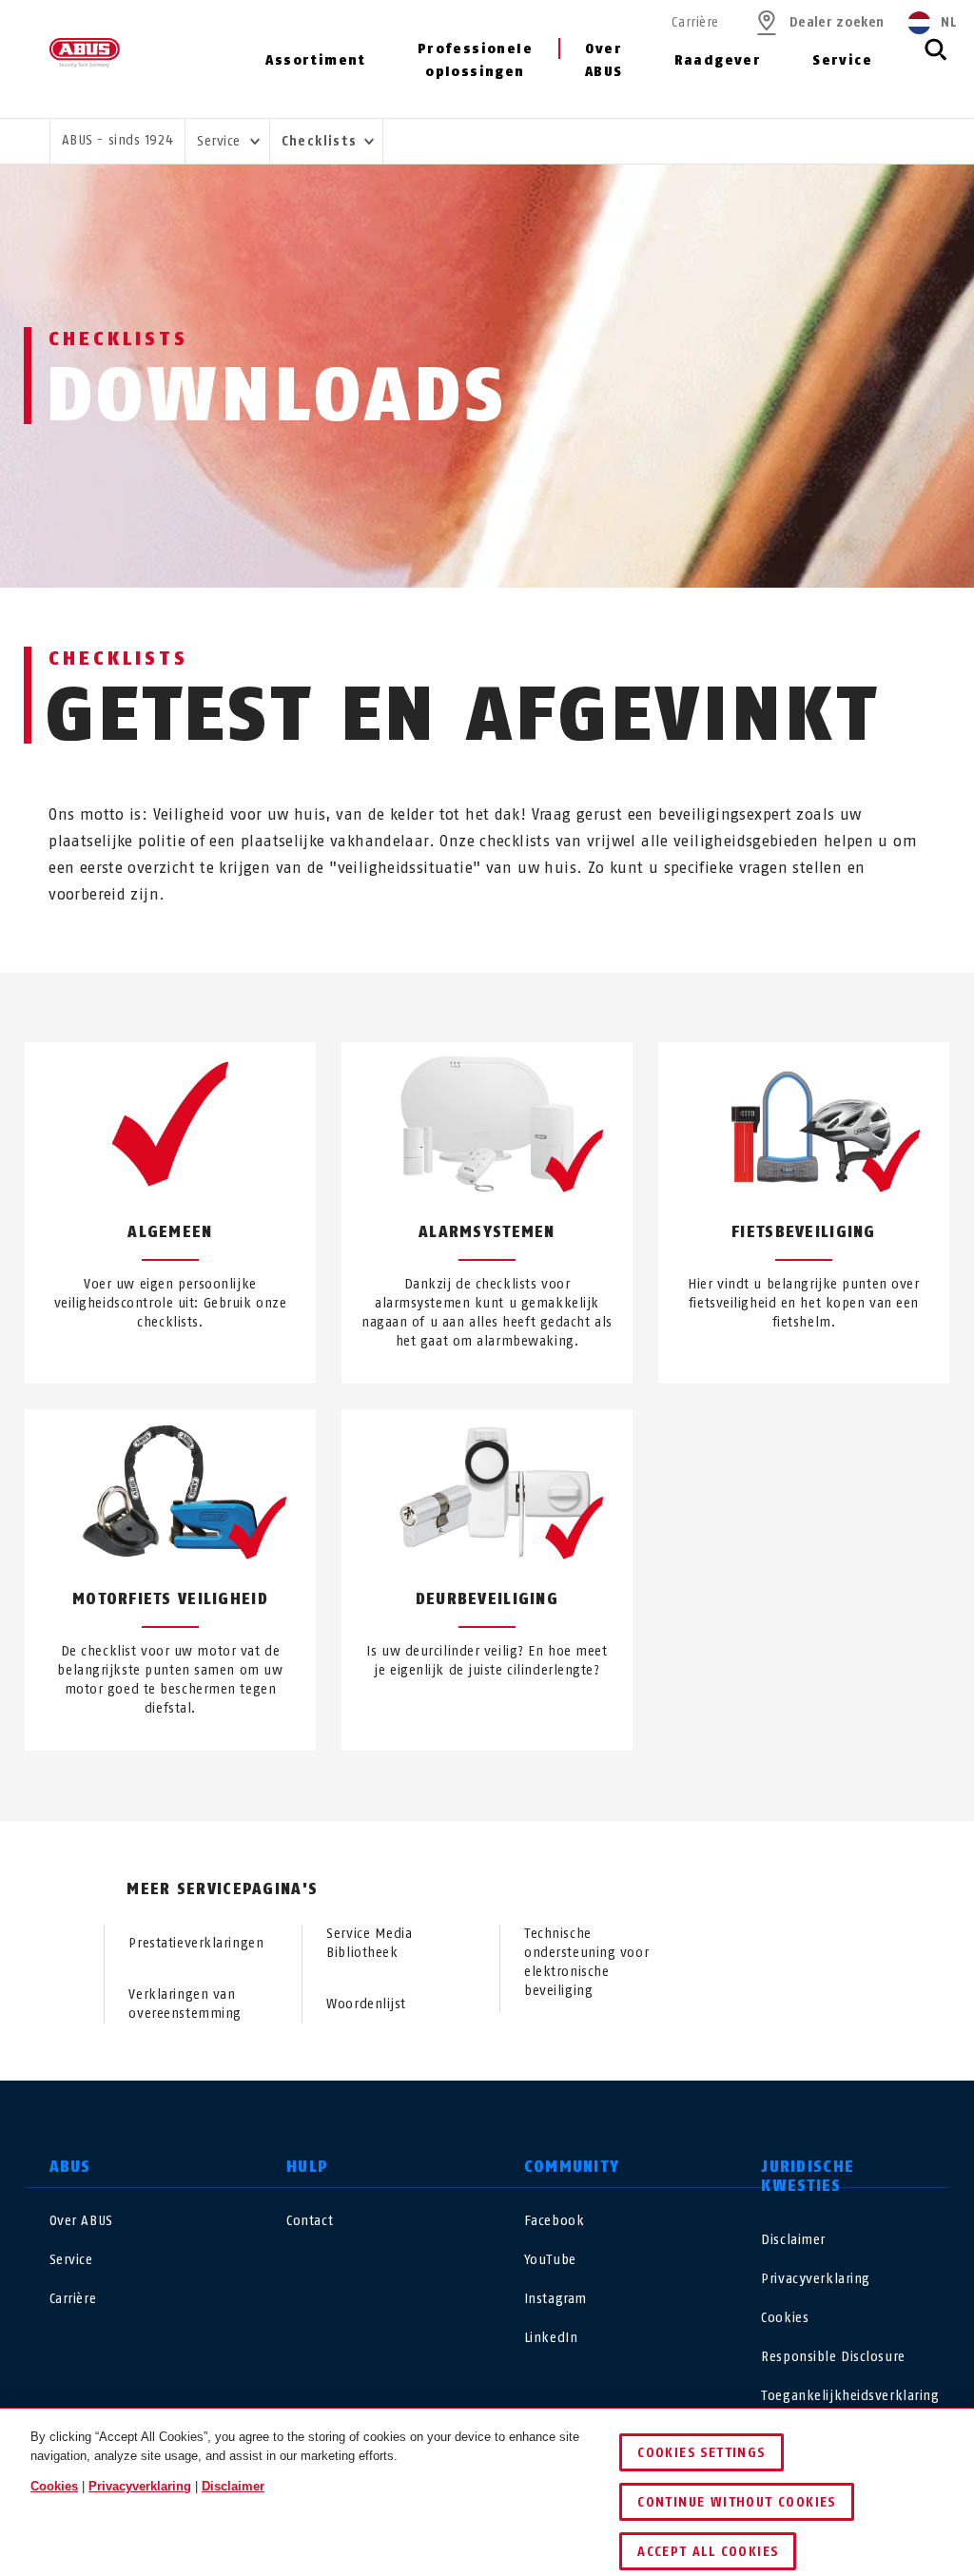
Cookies (785, 2318)
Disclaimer (793, 2240)
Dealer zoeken (837, 22)
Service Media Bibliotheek (369, 1943)
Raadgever (718, 60)
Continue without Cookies (737, 2502)
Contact (310, 2221)
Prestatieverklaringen (196, 1943)
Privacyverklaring (816, 2279)
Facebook (554, 2221)
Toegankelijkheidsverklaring (850, 2396)
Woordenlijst (366, 2004)
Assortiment (315, 60)
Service (842, 60)
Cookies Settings (701, 2453)
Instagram (555, 2299)
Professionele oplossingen (475, 60)
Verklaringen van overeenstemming (185, 2004)
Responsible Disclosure (833, 2357)
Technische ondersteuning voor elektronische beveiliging (586, 1962)
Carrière (695, 22)
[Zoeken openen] (936, 60)
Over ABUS (604, 60)
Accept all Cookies (708, 2552)
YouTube (550, 2260)
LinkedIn (551, 2338)
